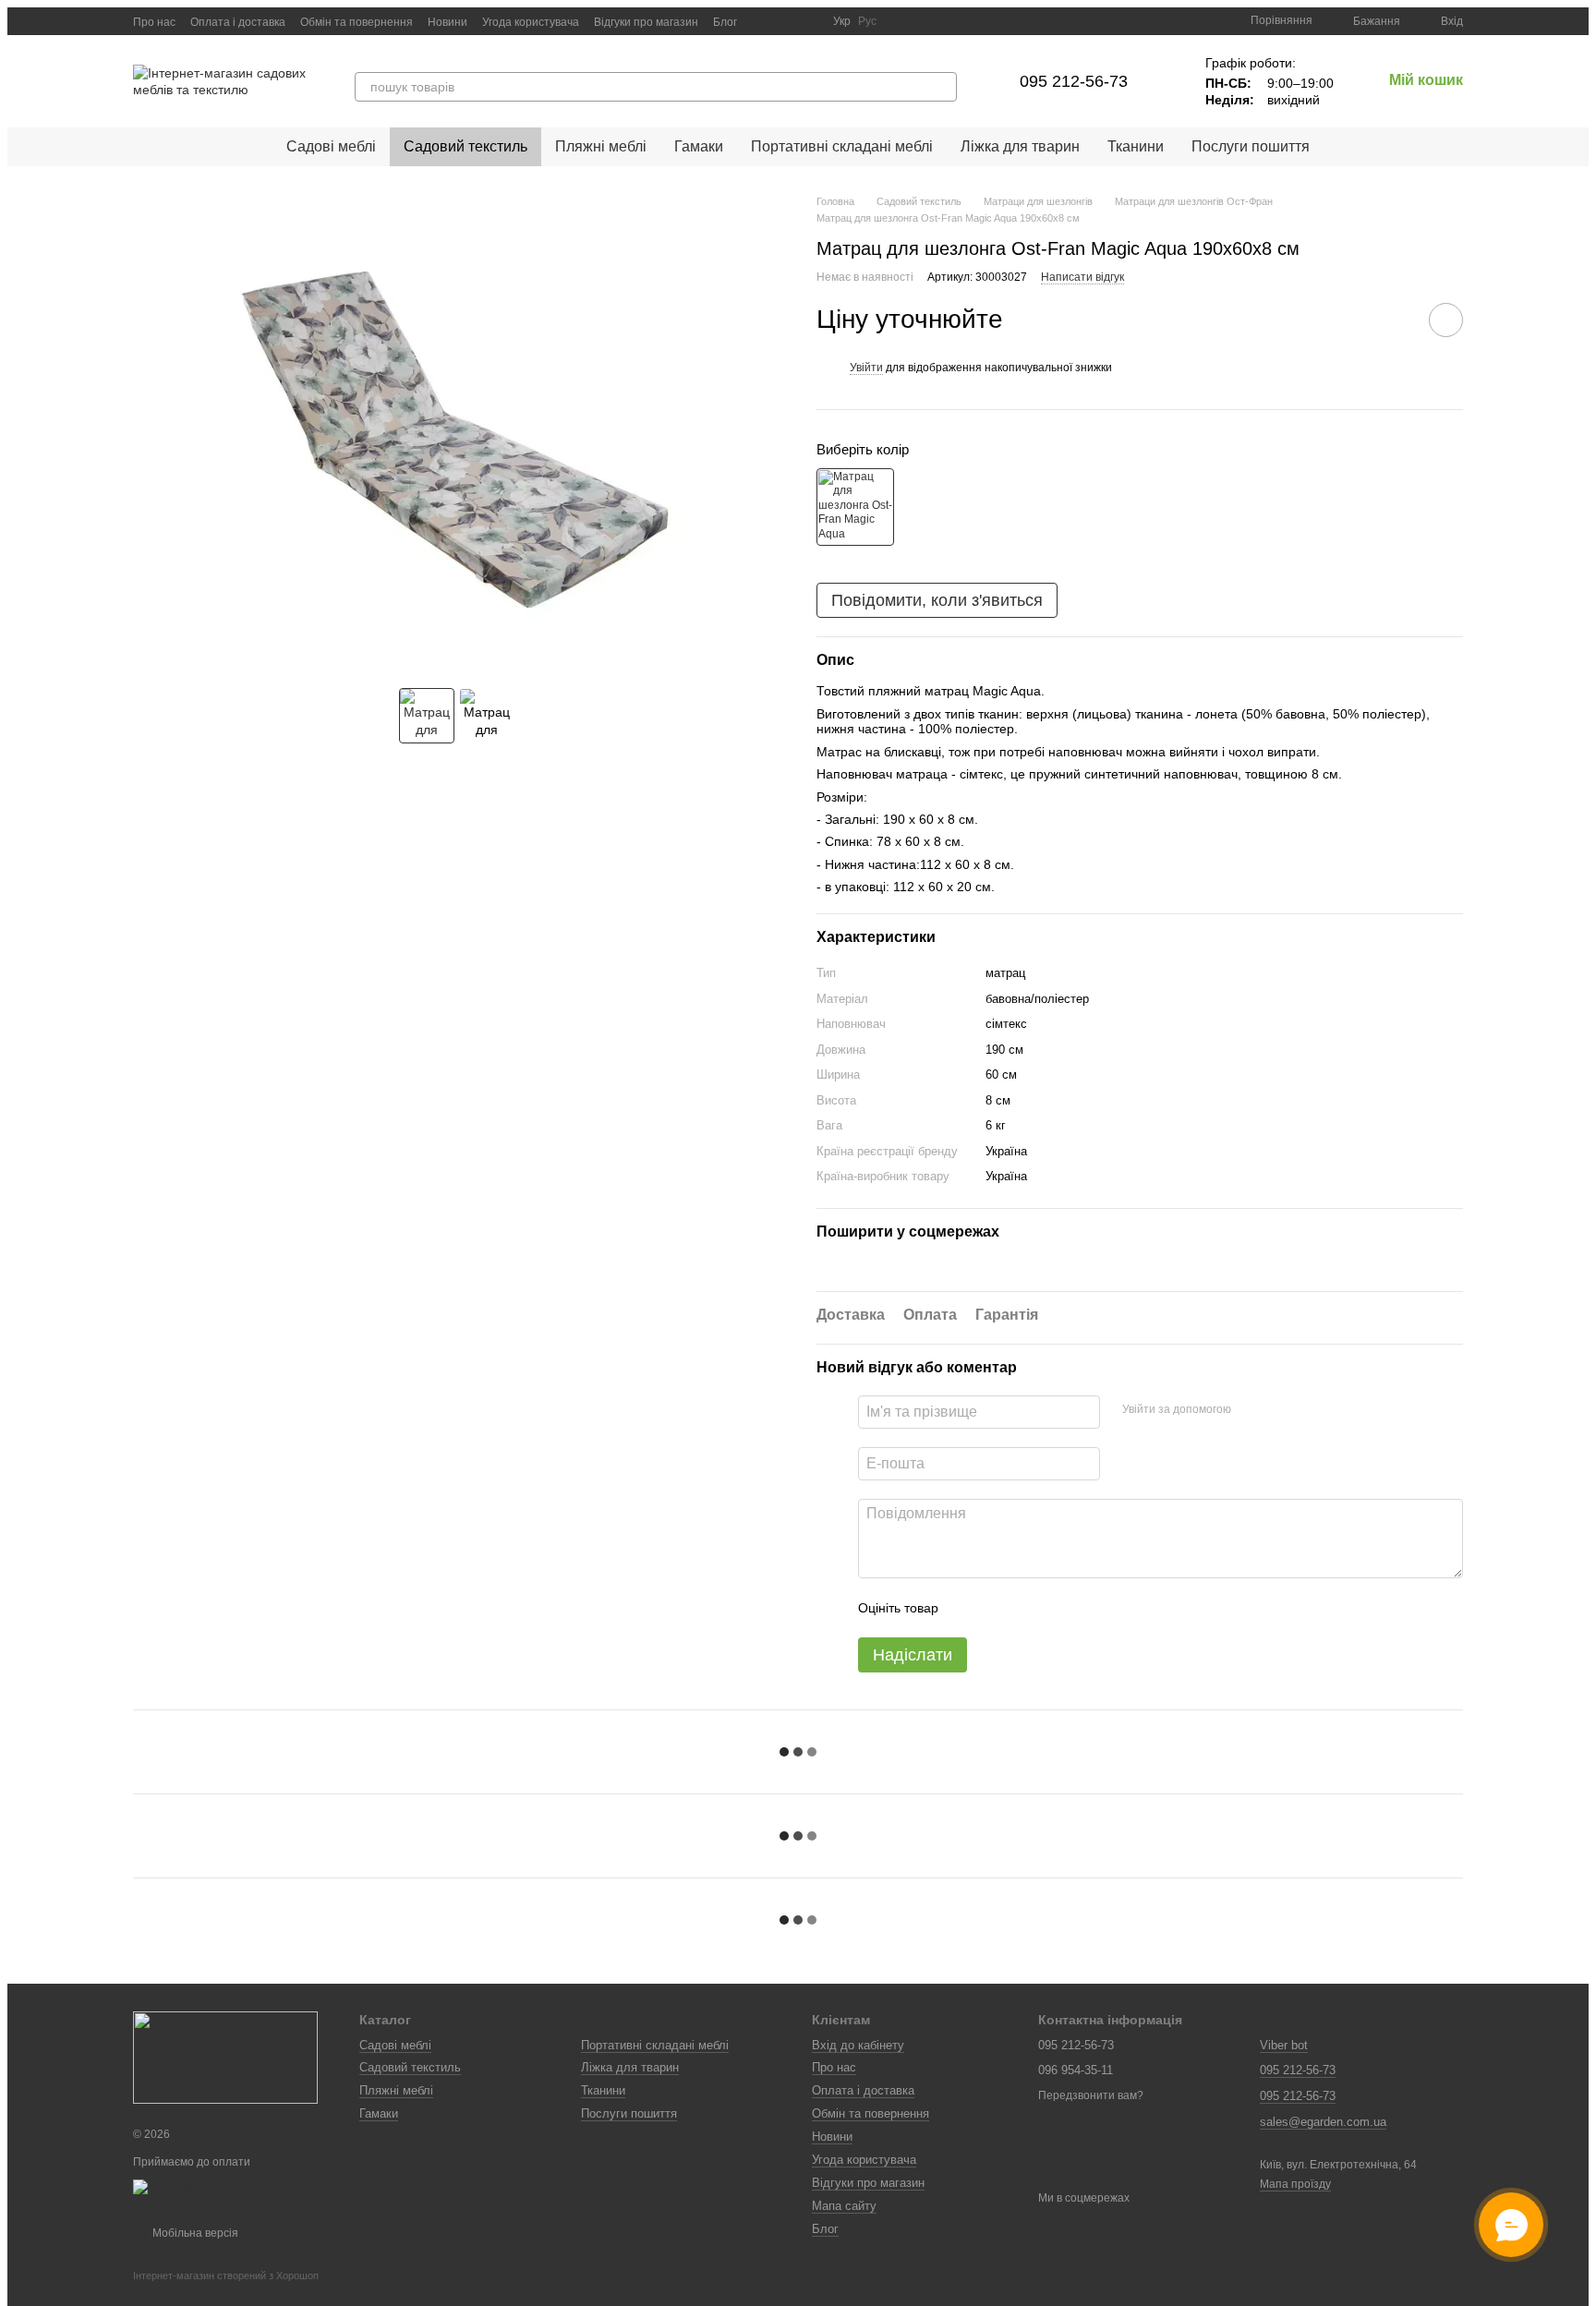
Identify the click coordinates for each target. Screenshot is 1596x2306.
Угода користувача (531, 22)
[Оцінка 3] (1028, 1608)
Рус (867, 21)
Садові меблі (331, 146)
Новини (447, 22)
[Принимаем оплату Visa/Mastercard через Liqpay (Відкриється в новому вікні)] (232, 2193)
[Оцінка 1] (969, 1608)
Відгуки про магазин (646, 22)
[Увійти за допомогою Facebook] (1251, 1409)
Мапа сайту (844, 2206)
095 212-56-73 (1074, 81)
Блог (725, 22)
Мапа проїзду (1295, 2184)
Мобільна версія (194, 2233)
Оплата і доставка (238, 22)
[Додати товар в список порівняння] (1394, 320)
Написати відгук (1082, 277)
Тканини (1136, 146)
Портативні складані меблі (842, 146)
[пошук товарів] (942, 87)
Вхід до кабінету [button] (858, 2045)
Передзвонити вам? (1091, 2095)
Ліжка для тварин (1020, 146)
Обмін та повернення (357, 22)
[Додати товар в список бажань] (1446, 320)
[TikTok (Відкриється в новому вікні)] (785, 21)
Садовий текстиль (465, 146)
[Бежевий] (855, 507)
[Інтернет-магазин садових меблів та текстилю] (225, 2058)
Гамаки (699, 146)
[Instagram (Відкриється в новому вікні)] (763, 21)
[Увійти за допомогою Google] (1281, 1409)
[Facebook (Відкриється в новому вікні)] (807, 21)
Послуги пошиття (1251, 146)
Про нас (154, 22)
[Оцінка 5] (1087, 1608)
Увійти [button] (866, 368)
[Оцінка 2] (998, 1608)
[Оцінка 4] (1058, 1608)
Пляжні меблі (601, 146)
